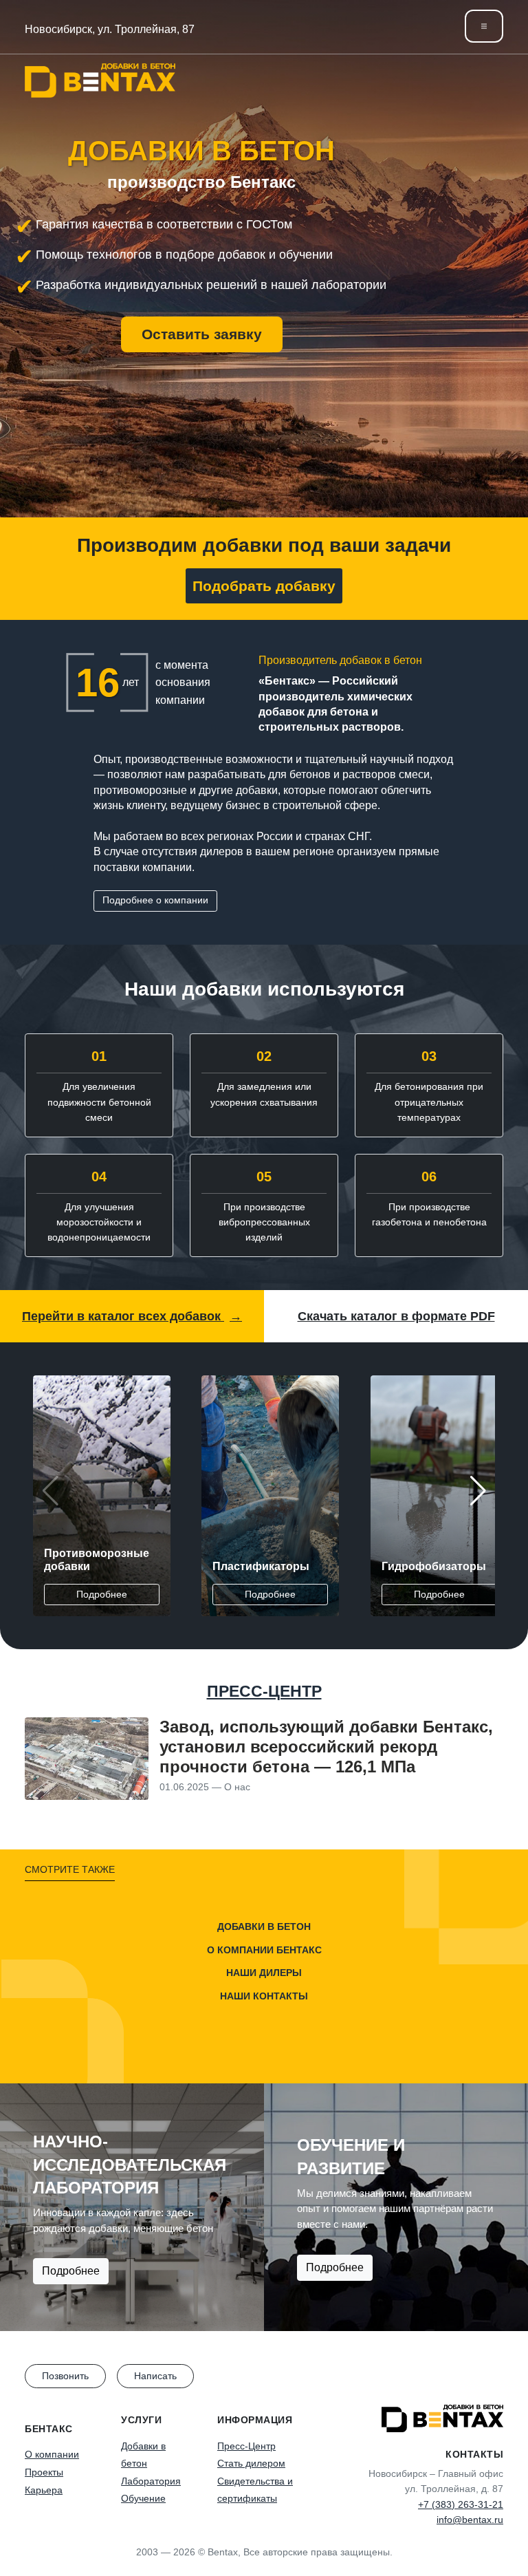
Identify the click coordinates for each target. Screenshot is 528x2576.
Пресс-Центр (246, 2446)
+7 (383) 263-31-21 (461, 2504)
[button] (478, 1491)
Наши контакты (264, 1996)
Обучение (143, 2498)
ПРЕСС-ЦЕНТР (264, 1691)
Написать (155, 2376)
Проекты (44, 2472)
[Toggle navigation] (484, 26)
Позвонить (65, 2376)
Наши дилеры (264, 1973)
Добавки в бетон (264, 1926)
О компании (52, 2454)
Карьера (44, 2490)
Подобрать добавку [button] (264, 586)
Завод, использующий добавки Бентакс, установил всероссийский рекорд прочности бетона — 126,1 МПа (326, 1747)
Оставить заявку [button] (202, 334)
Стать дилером (251, 2463)
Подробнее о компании (155, 900)
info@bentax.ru (470, 2520)
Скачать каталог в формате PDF (396, 1316)
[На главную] (100, 80)
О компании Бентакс (264, 1950)
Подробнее (102, 1594)
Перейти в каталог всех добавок (132, 1316)
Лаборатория (151, 2481)
